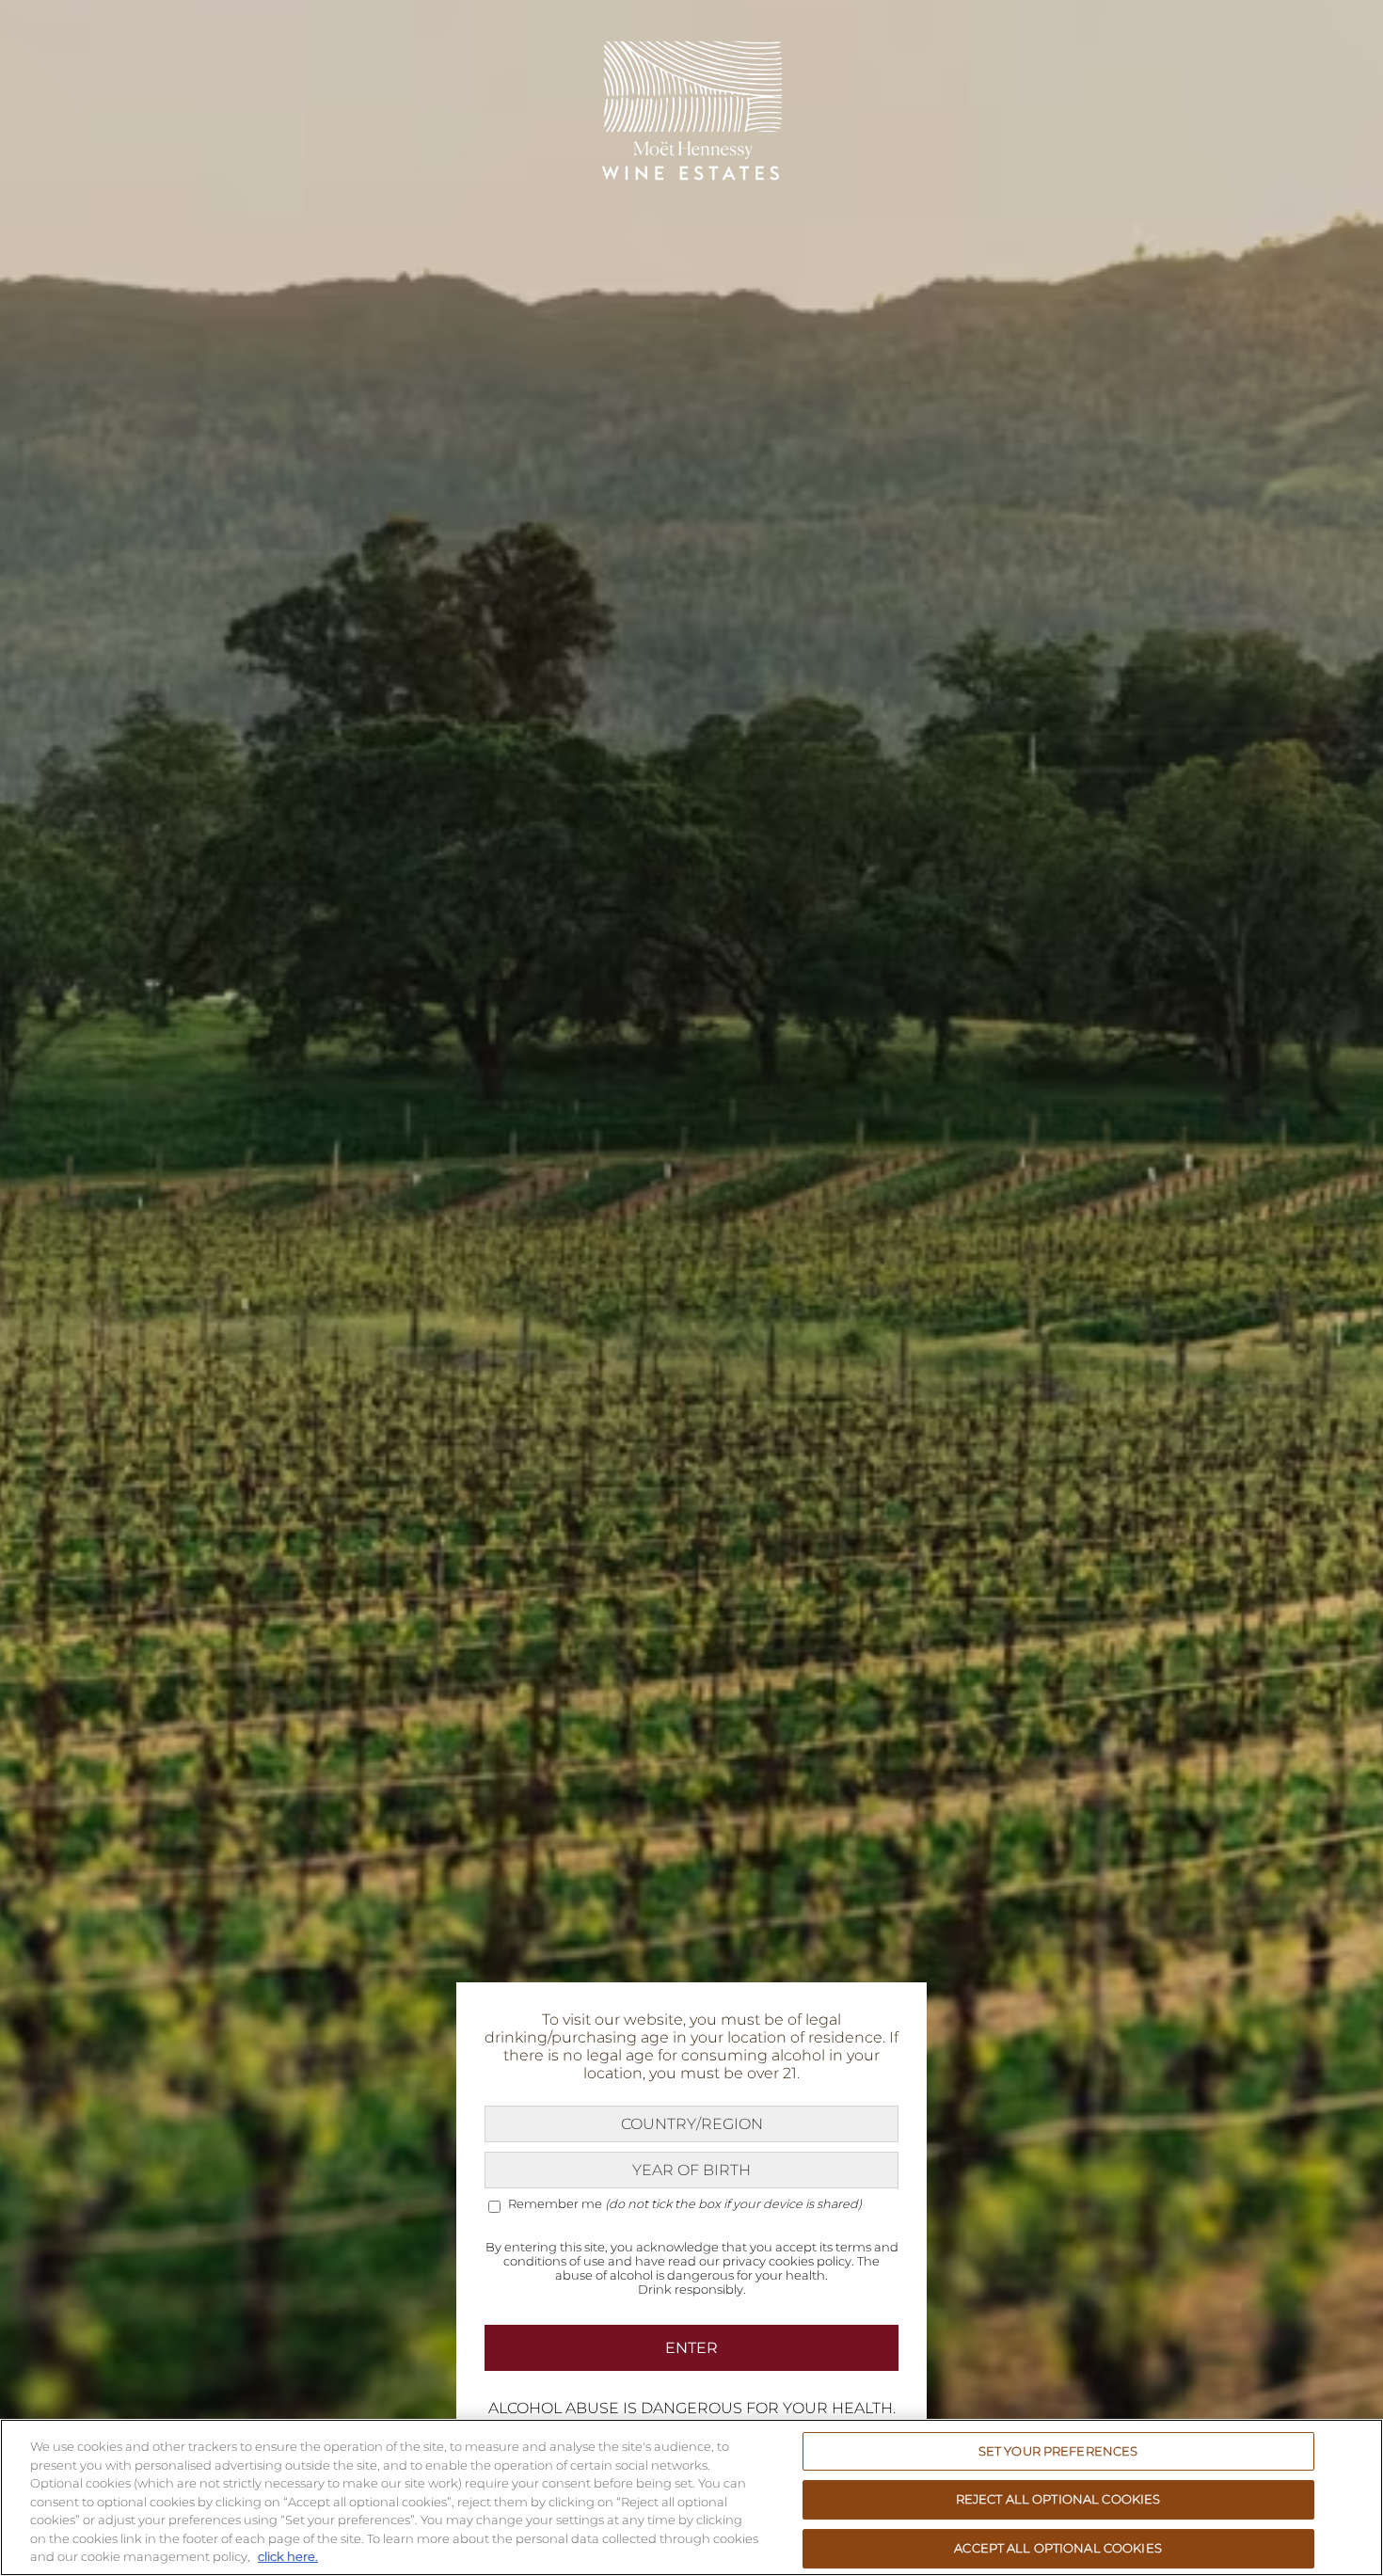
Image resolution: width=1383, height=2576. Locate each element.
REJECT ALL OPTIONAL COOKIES (1058, 2499)
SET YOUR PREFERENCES (1058, 2451)
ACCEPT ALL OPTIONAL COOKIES (1058, 2548)
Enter (691, 2348)
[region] (691, 2497)
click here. (288, 2556)
